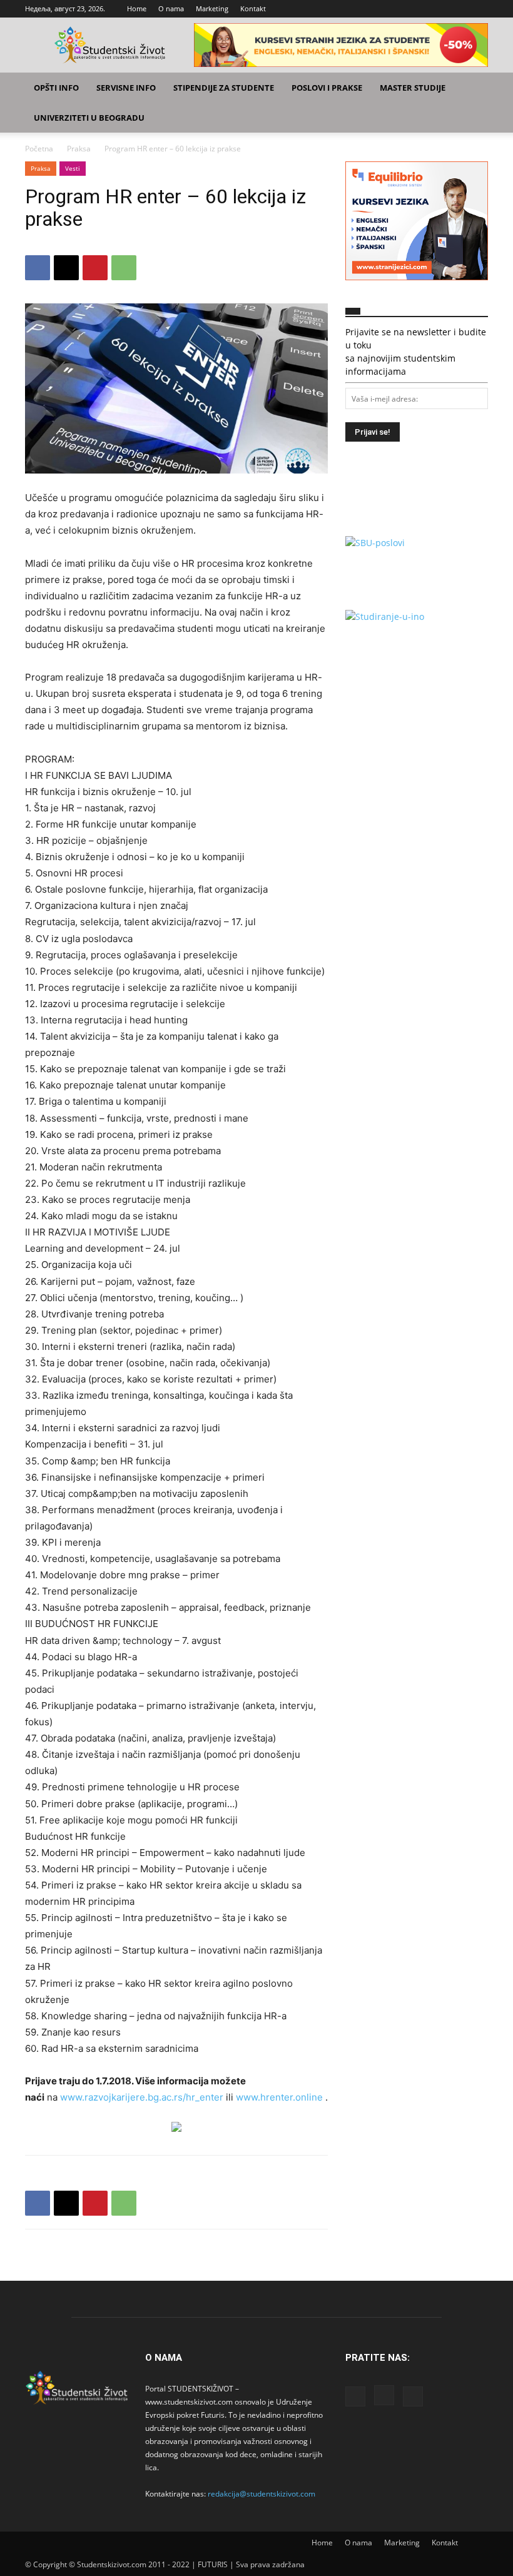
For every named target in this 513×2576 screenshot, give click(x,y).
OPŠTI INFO (56, 88)
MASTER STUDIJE (413, 88)
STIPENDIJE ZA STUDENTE (224, 88)
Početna (39, 149)
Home (137, 8)
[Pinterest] (95, 268)
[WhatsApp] (124, 268)
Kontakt (253, 8)
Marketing (212, 8)
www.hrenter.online (279, 2097)
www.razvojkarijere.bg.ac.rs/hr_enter (142, 2097)
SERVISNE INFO (126, 88)
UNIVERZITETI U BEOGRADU (89, 118)
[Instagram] (458, 9)
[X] (479, 9)
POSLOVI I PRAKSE (327, 88)
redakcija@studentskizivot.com (262, 2494)
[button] (473, 88)
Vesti (73, 168)
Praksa (79, 149)
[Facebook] (437, 9)
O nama (171, 8)
